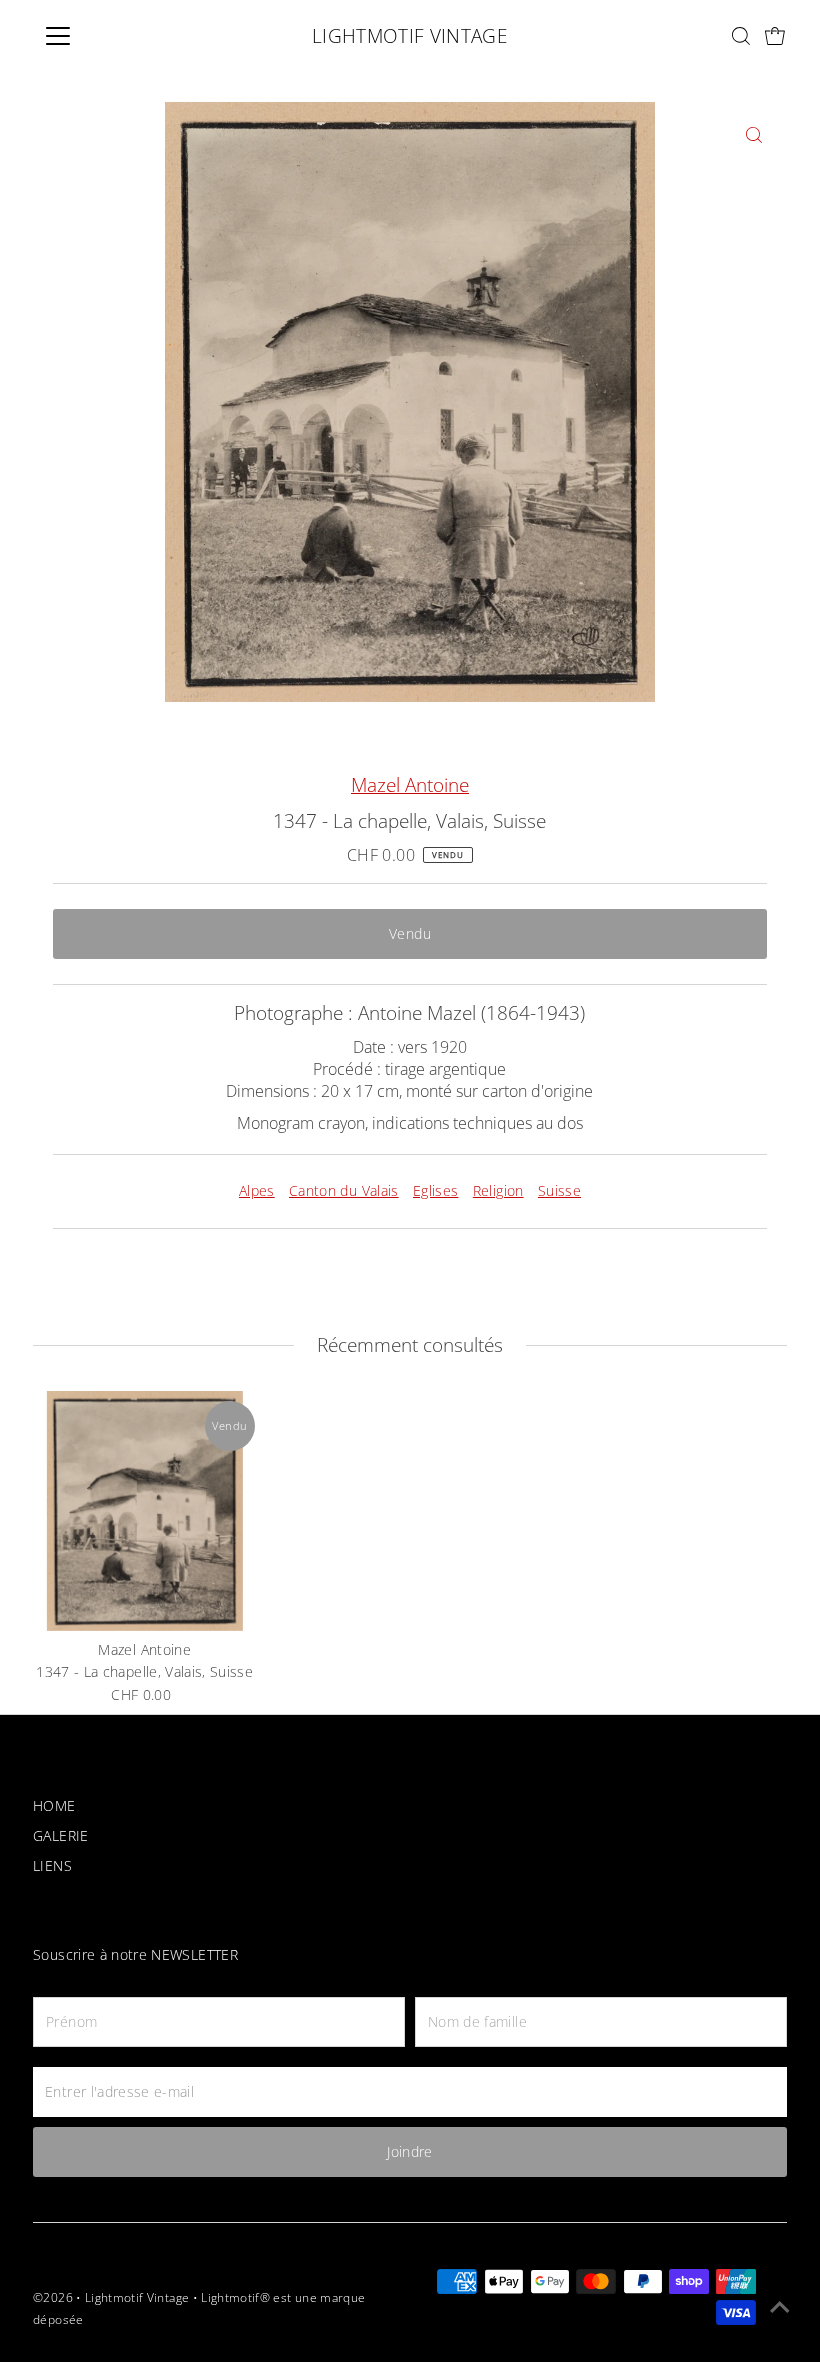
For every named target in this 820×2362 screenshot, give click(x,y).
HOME (54, 1805)
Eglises (435, 1190)
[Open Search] (741, 36)
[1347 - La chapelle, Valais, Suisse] (145, 1511)
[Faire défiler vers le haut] (780, 2307)
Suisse (559, 1190)
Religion (498, 1190)
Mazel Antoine (410, 785)
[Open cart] (775, 36)
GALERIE (60, 1835)
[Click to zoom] (754, 134)
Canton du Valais (344, 1190)
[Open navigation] (122, 36)
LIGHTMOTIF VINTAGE (410, 36)
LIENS (52, 1865)
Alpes (257, 1190)
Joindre (409, 2151)
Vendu (410, 933)
